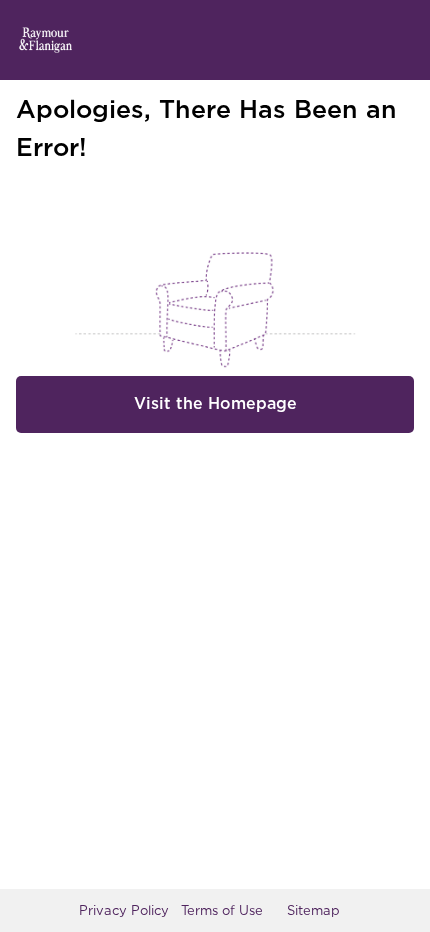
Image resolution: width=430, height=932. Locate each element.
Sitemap (313, 910)
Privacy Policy (124, 910)
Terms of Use (222, 910)
